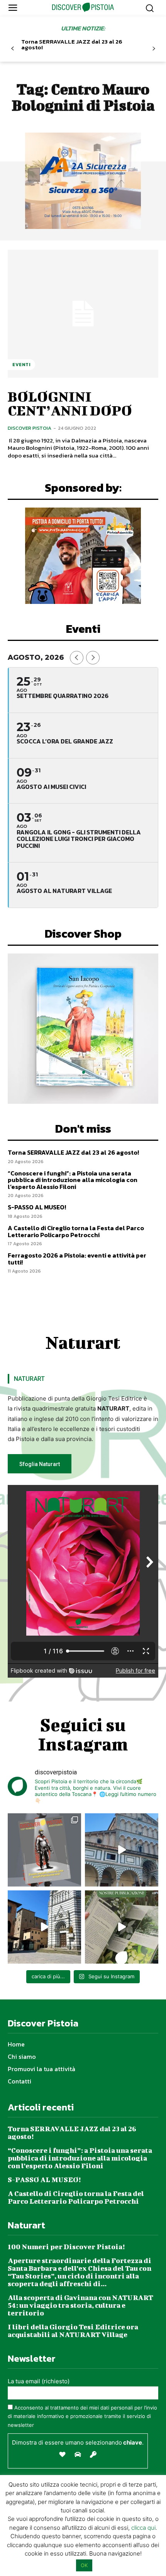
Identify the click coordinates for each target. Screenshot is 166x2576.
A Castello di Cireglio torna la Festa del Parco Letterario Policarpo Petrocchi (76, 1231)
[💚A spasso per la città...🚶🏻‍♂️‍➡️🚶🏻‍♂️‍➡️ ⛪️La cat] (44, 1927)
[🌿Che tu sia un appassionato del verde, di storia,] (122, 1927)
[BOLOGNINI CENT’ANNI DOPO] (83, 314)
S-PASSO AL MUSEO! (37, 1207)
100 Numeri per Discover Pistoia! (66, 2247)
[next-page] (154, 49)
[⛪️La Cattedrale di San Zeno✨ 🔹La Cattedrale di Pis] (122, 1850)
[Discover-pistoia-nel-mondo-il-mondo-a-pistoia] (83, 7)
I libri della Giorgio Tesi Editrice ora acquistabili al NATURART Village (73, 2331)
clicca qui (143, 2528)
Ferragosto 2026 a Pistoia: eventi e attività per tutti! (77, 1259)
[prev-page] (13, 49)
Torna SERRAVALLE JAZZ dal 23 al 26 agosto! (72, 44)
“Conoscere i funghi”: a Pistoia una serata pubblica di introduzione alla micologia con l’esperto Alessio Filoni (73, 1180)
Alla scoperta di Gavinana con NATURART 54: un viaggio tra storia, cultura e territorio (80, 2305)
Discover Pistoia (30, 428)
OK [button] (84, 2565)
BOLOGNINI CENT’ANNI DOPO (70, 403)
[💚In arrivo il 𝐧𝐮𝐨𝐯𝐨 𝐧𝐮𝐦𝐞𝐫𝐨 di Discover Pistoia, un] (44, 1850)
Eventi (21, 365)
